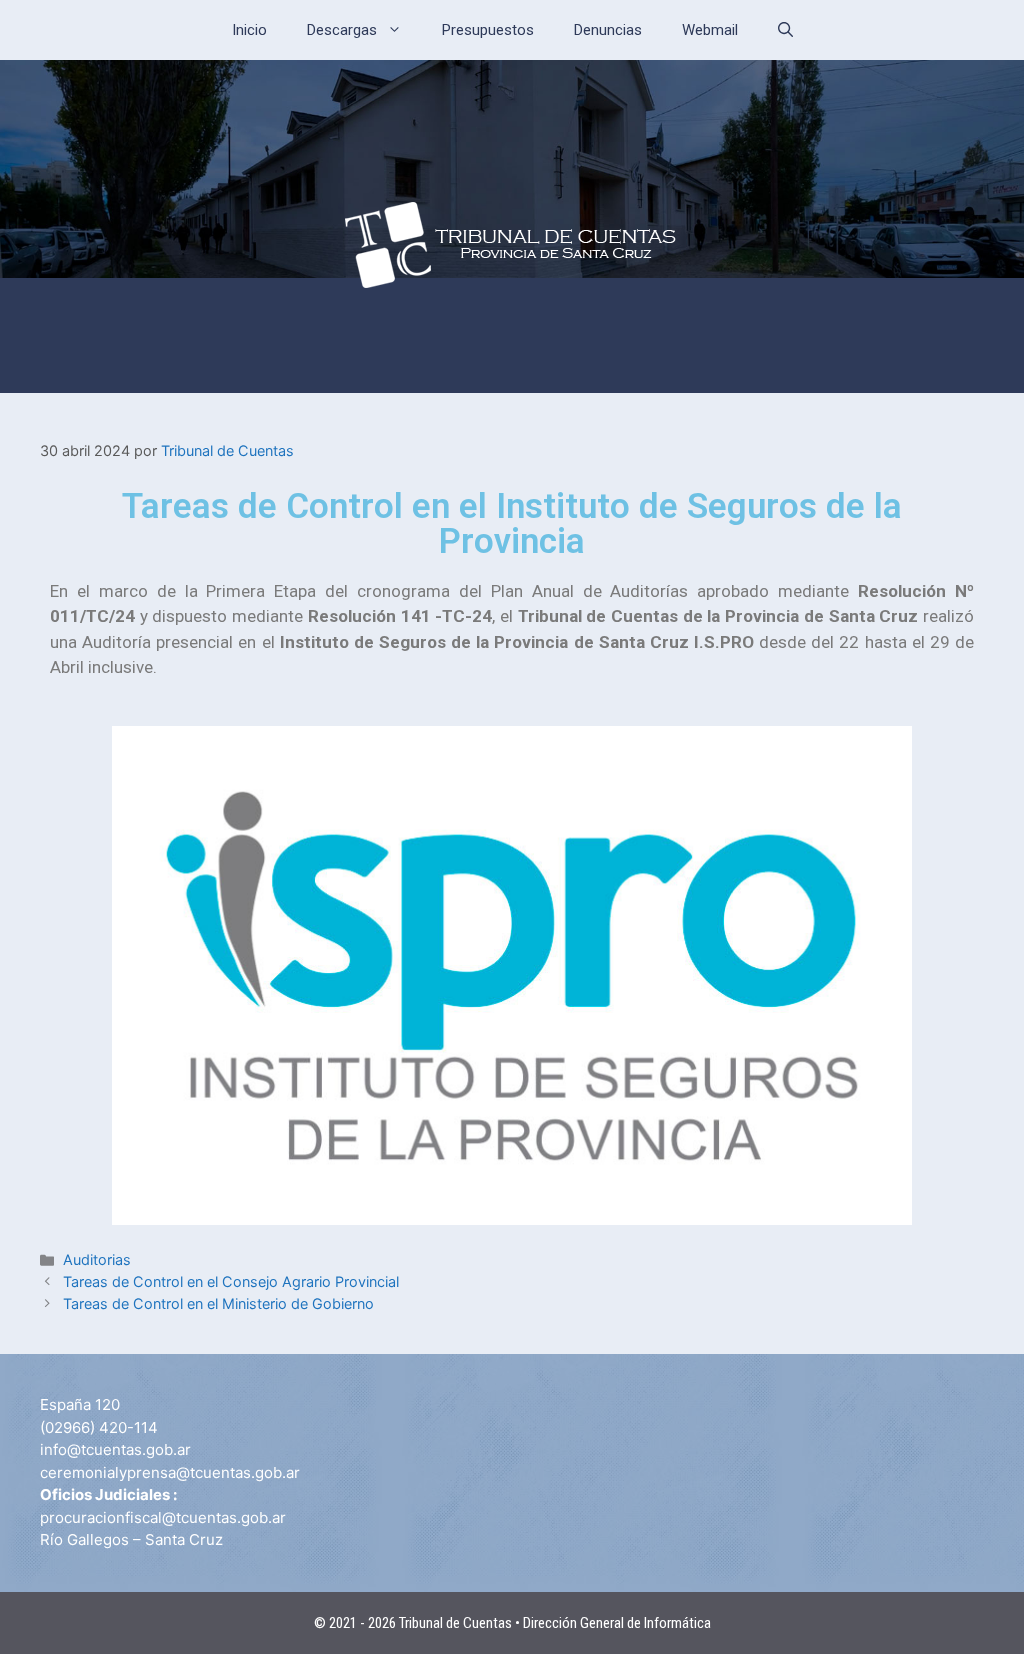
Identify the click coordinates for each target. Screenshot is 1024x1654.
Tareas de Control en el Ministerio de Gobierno (218, 1303)
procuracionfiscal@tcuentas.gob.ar (163, 1517)
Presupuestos (488, 30)
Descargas (342, 30)
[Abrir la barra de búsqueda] (785, 30)
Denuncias (608, 30)
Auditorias (97, 1259)
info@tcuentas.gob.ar (115, 1449)
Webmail (710, 30)
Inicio (249, 30)
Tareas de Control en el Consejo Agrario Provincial (231, 1281)
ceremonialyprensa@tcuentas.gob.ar (170, 1472)
